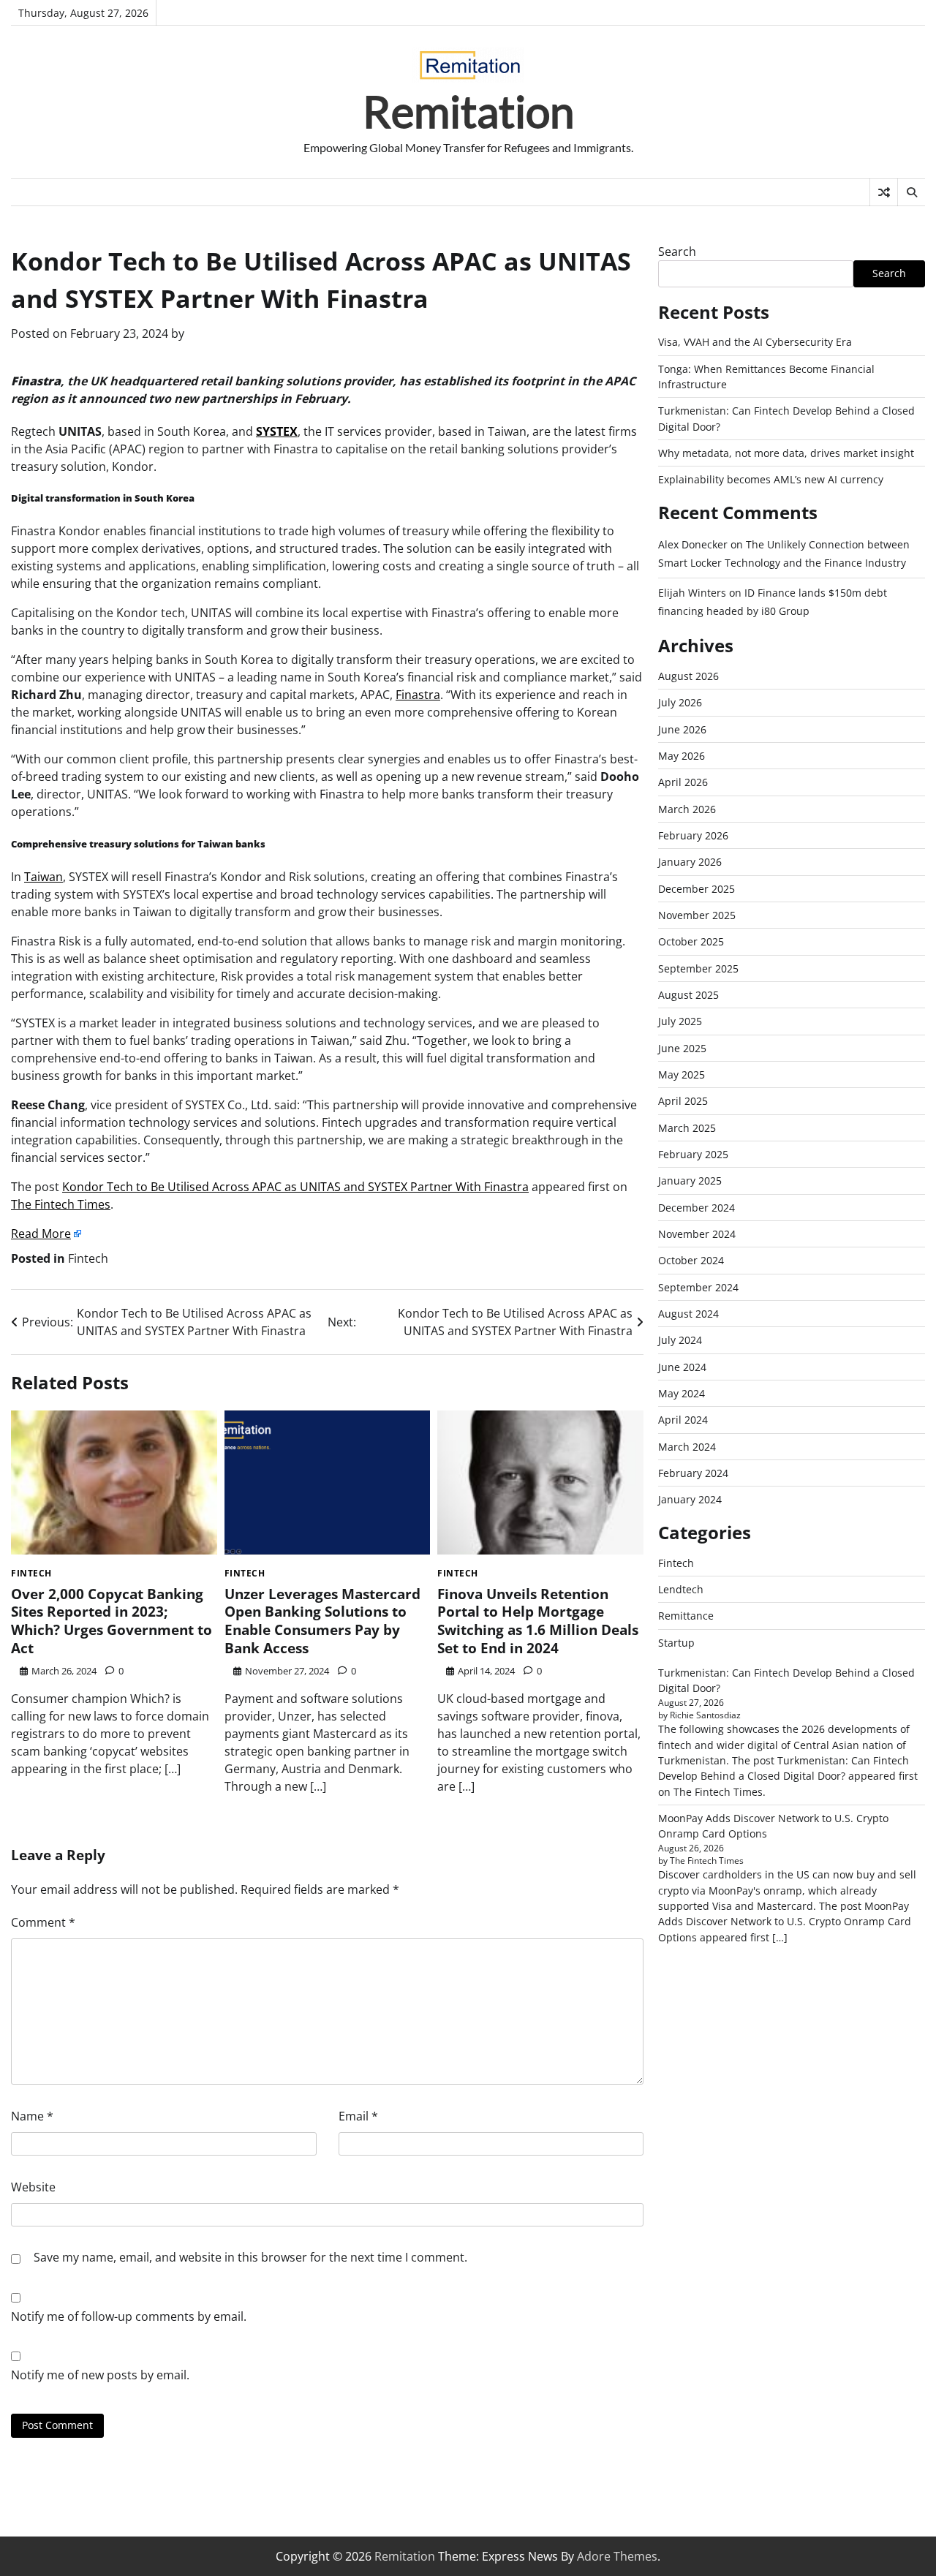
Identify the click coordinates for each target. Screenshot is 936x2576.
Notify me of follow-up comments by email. (129, 2316)
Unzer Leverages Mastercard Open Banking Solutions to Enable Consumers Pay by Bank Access (322, 1621)
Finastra (418, 695)
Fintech (88, 1258)
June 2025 (682, 1048)
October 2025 (691, 941)
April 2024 (683, 1420)
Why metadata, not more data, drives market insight (786, 453)
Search (677, 252)
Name (32, 2116)
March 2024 (687, 1447)
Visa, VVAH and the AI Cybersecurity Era (755, 342)
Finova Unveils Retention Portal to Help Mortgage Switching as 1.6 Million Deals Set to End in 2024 (538, 1621)
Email (358, 2116)
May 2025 (682, 1074)
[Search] (911, 192)
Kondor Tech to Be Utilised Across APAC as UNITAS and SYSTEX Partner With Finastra (295, 1187)
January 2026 (690, 862)
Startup (676, 1643)
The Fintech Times (61, 1204)
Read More (41, 1234)
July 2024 (680, 1340)
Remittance (686, 1616)
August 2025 (688, 995)
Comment (43, 1922)
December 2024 (697, 1208)
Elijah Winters (692, 593)
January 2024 (690, 1499)
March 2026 (687, 809)
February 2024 (693, 1473)
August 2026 (688, 676)
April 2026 (683, 782)
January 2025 (690, 1181)
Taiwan (44, 877)
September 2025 (698, 968)
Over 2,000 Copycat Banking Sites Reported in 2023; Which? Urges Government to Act (112, 1621)
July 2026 (680, 702)
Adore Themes (617, 2556)
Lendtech (681, 1589)
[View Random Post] (884, 192)
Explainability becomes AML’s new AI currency (771, 479)
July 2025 (680, 1021)
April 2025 (683, 1101)
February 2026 (693, 835)
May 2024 (682, 1393)
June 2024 (682, 1367)
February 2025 (693, 1154)
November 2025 (697, 915)
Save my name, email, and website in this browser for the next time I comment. (250, 2257)
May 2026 (682, 756)
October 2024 (691, 1260)
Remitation (468, 111)
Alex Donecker (693, 544)
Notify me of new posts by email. (100, 2375)
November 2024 (697, 1234)
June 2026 (682, 729)
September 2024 (698, 1287)
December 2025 (697, 889)
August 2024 (688, 1314)
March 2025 (687, 1128)
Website (33, 2187)
